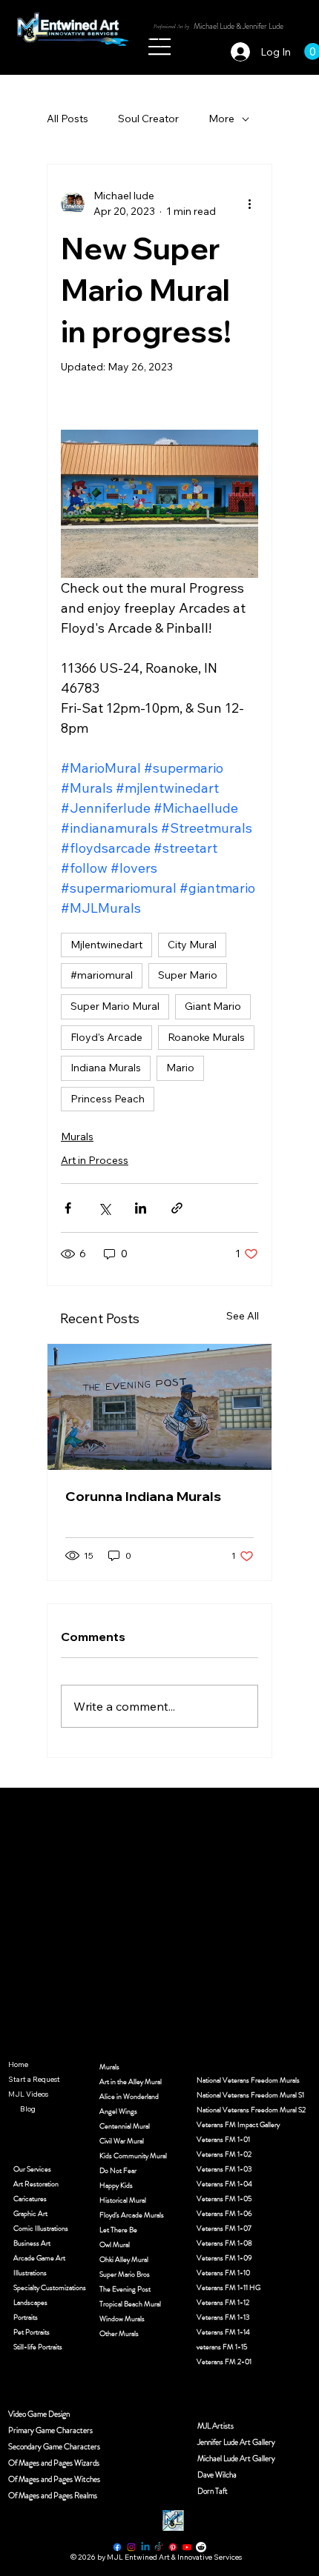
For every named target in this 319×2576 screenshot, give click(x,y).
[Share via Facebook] (68, 1208)
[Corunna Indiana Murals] (159, 1407)
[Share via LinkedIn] (141, 1208)
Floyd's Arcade (106, 1037)
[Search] (155, 40)
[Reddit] (201, 2547)
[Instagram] (131, 2547)
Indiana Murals (106, 1068)
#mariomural (102, 975)
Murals (77, 1136)
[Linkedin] (145, 2547)
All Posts (68, 119)
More (221, 119)
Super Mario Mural (115, 1006)
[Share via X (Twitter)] (104, 1208)
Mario (180, 1068)
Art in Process (95, 1160)
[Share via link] (177, 1208)
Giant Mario (213, 1006)
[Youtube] (187, 2547)
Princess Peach (108, 1099)
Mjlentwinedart (106, 945)
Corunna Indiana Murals (143, 1496)
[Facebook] (117, 2547)
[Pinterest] (173, 2547)
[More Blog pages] (12, 2109)
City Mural (192, 945)
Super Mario (188, 975)
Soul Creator (148, 119)
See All (243, 1316)
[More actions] (249, 204)
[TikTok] (159, 2547)
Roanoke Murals (206, 1037)
